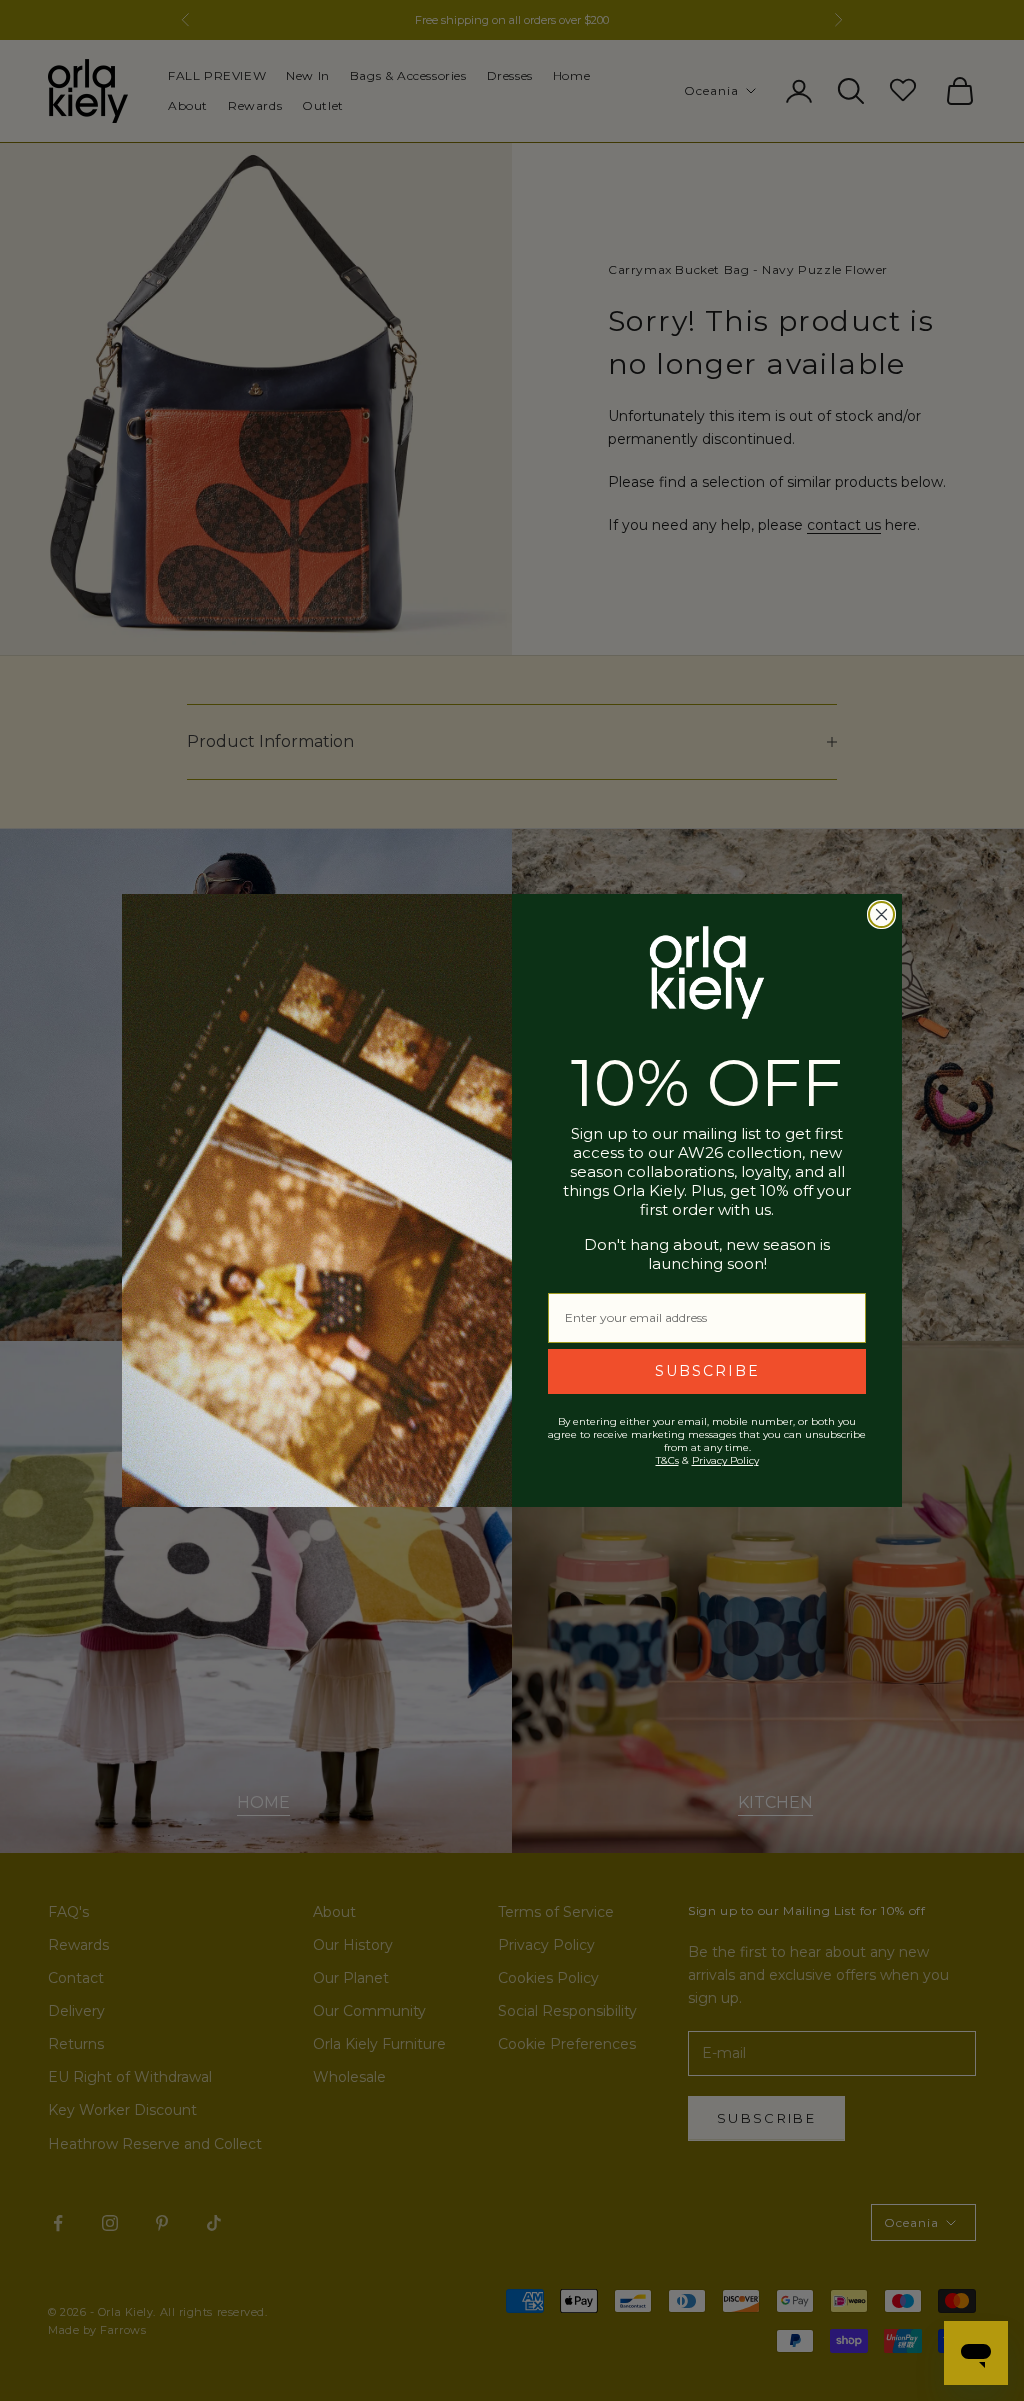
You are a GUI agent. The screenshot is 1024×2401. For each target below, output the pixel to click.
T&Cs (667, 1460)
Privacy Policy (725, 1460)
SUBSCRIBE (707, 1371)
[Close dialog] (881, 914)
